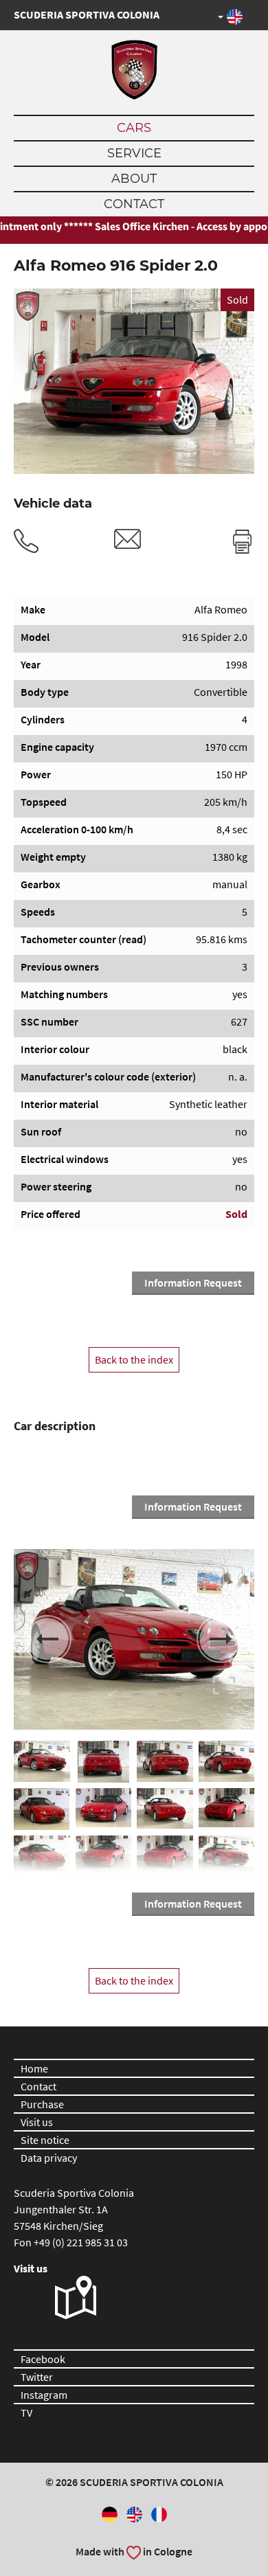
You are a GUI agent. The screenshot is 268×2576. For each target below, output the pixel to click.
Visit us (37, 2122)
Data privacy (49, 2158)
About (134, 179)
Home (34, 2068)
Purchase (42, 2104)
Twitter (37, 2377)
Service (134, 153)
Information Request (193, 1283)
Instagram (44, 2395)
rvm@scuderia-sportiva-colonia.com (128, 539)
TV (26, 2413)
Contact (134, 204)
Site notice (45, 2140)
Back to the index (134, 1359)
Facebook (43, 2359)
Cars (134, 128)
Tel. (26, 541)
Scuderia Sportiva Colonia (87, 14)
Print (242, 541)
